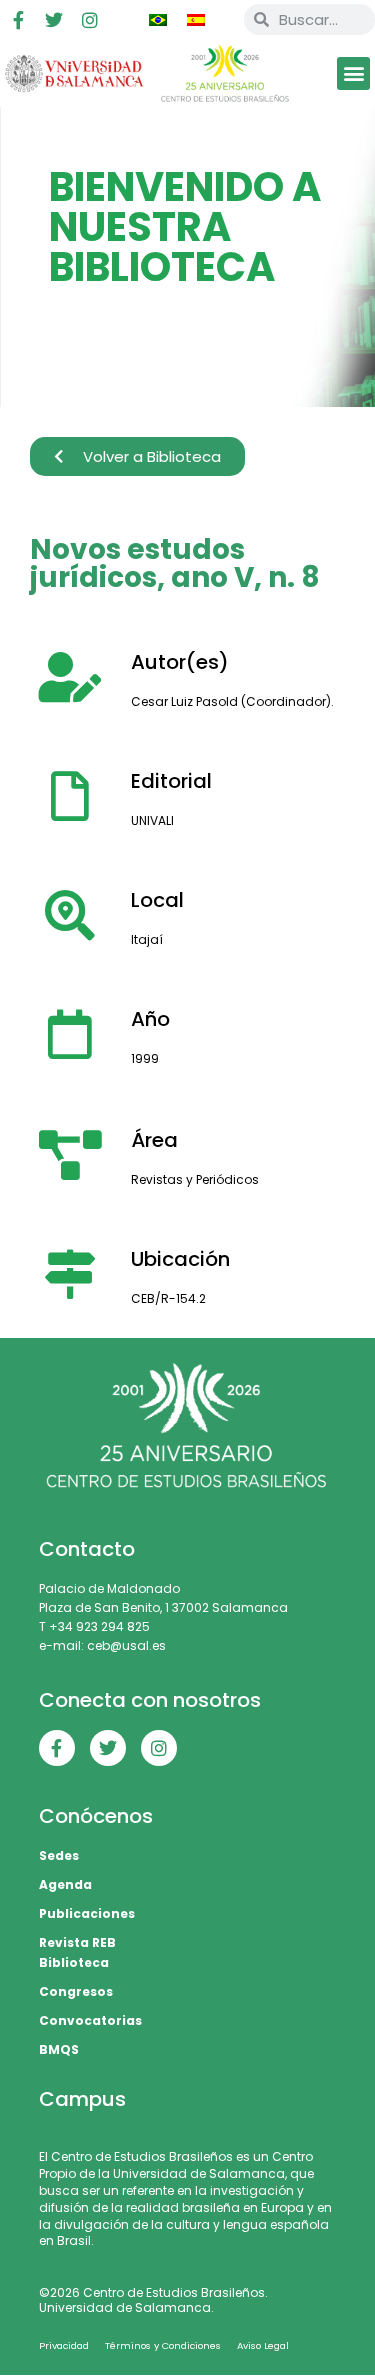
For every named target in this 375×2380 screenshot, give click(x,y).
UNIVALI (152, 820)
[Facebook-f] (18, 20)
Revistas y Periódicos (195, 1179)
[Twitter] (54, 20)
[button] (353, 73)
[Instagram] (90, 20)
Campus (82, 2099)
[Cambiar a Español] (196, 20)
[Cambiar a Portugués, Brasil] (158, 20)
